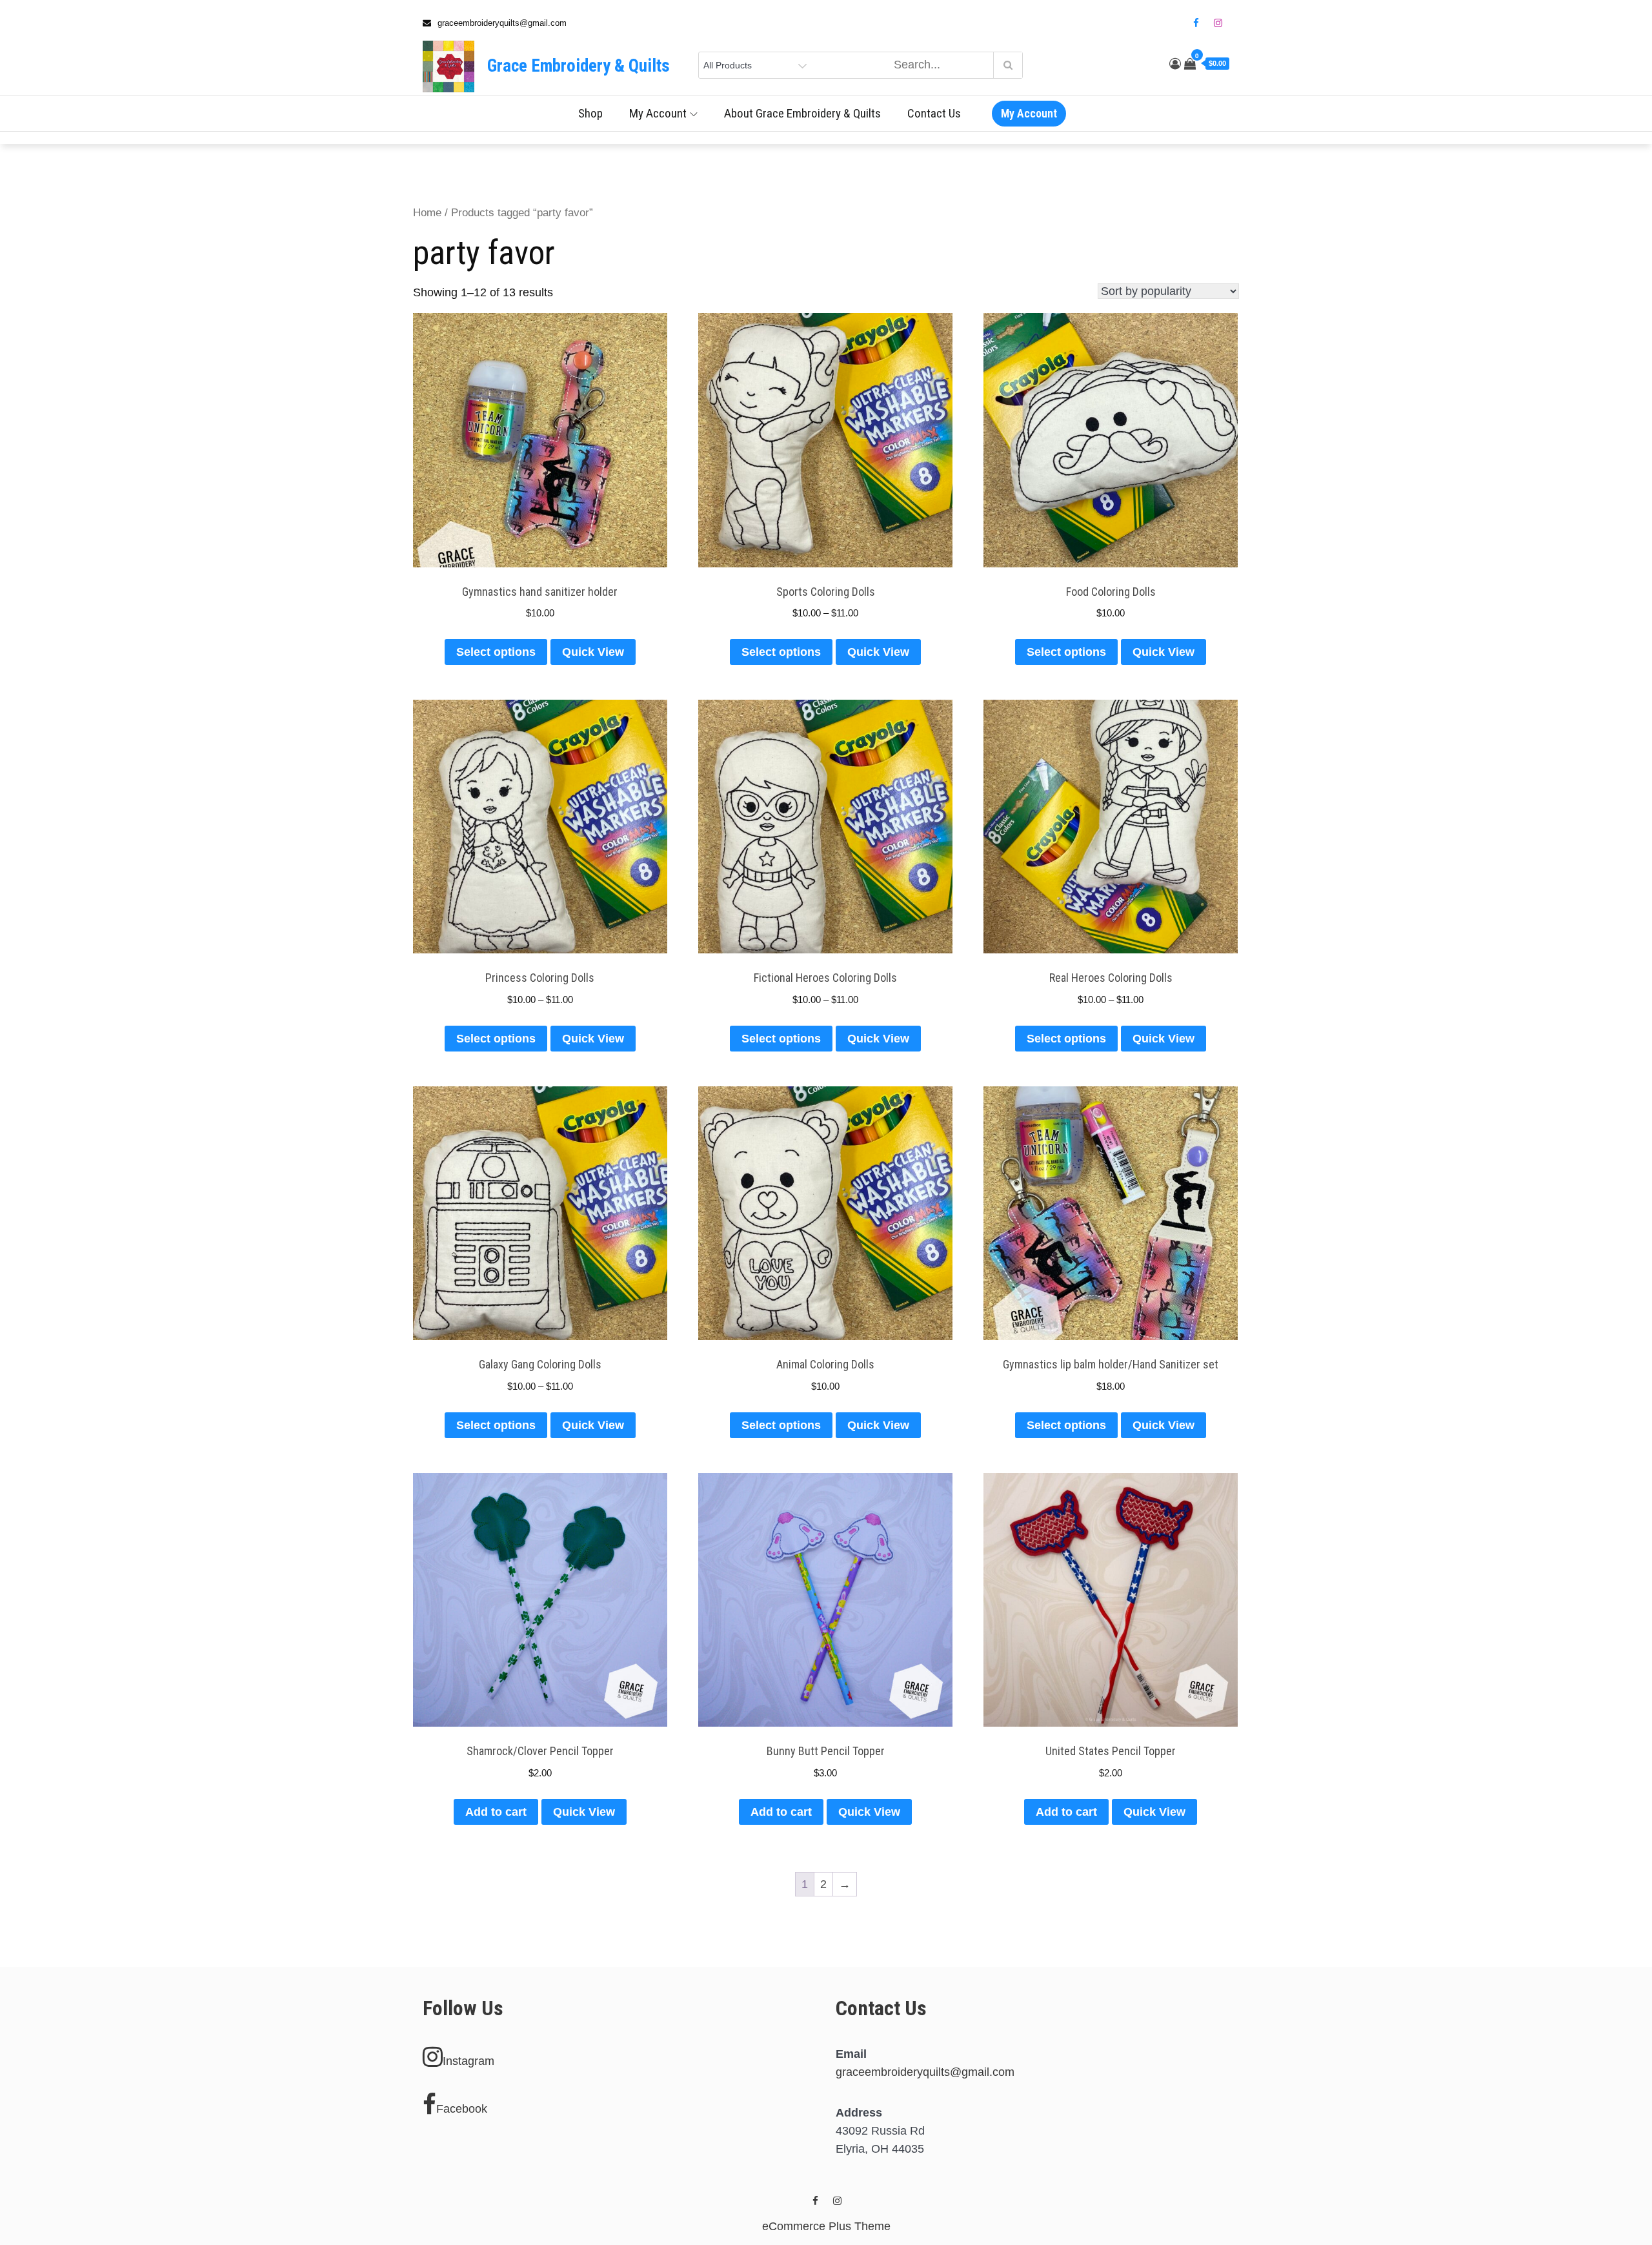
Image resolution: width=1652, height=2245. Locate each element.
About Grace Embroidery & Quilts (802, 113)
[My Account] (1175, 64)
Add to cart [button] (496, 1812)
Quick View (593, 652)
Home (427, 213)
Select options (496, 652)
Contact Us (934, 113)
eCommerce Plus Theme (826, 2226)
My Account (658, 113)
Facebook (462, 2109)
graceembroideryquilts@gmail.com (925, 2072)
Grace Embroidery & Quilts (579, 66)
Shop (590, 113)
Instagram (468, 2061)
